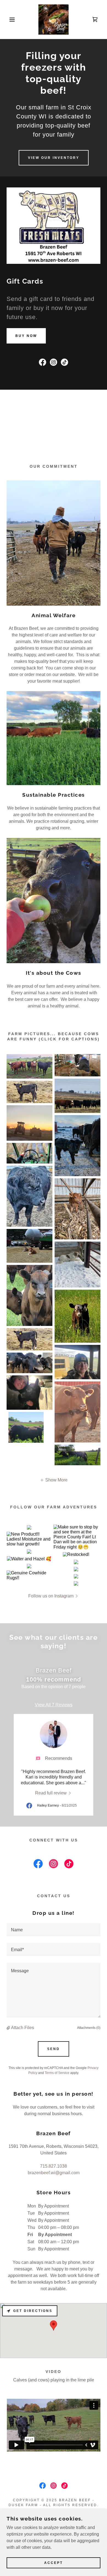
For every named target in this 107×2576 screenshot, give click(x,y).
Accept (54, 2563)
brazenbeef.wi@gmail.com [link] (54, 2173)
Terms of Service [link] (57, 2073)
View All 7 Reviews (54, 1705)
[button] (8, 20)
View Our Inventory (54, 158)
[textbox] (54, 1930)
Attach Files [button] (22, 2028)
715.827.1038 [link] (54, 2166)
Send (54, 2049)
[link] (54, 20)
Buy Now (26, 336)
